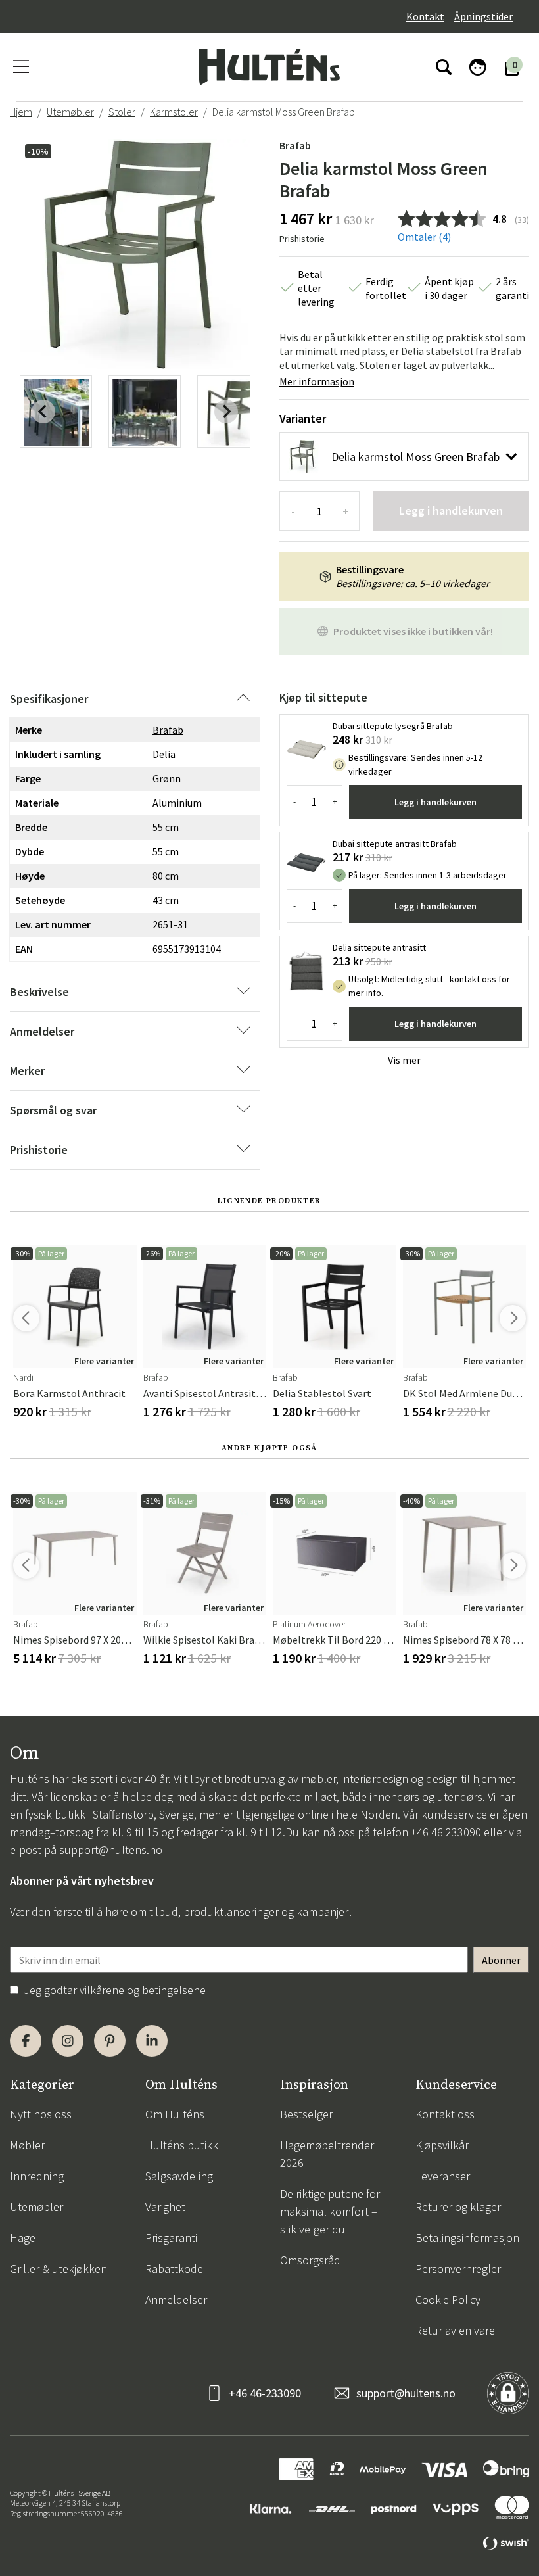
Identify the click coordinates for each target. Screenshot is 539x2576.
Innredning (37, 2176)
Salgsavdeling (179, 2176)
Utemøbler (70, 112)
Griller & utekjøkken (59, 2269)
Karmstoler (174, 112)
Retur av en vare (455, 2330)
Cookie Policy (448, 2300)
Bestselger (306, 2114)
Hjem (21, 112)
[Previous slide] (43, 412)
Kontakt (425, 16)
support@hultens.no (111, 1850)
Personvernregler (458, 2269)
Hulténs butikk (182, 2145)
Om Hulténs (175, 2114)
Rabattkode (174, 2269)
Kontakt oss (445, 2114)
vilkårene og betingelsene (143, 1990)
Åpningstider (483, 16)
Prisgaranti (171, 2238)
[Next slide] (226, 412)
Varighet (165, 2207)
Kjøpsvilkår (442, 2145)
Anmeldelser (176, 2300)
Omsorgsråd (310, 2260)
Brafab (295, 145)
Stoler (122, 112)
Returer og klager (458, 2207)
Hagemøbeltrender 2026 (327, 2154)
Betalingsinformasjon (467, 2238)
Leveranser (443, 2176)
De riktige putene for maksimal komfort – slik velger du (330, 2211)
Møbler (27, 2145)
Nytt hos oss (41, 2114)
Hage (23, 2238)
